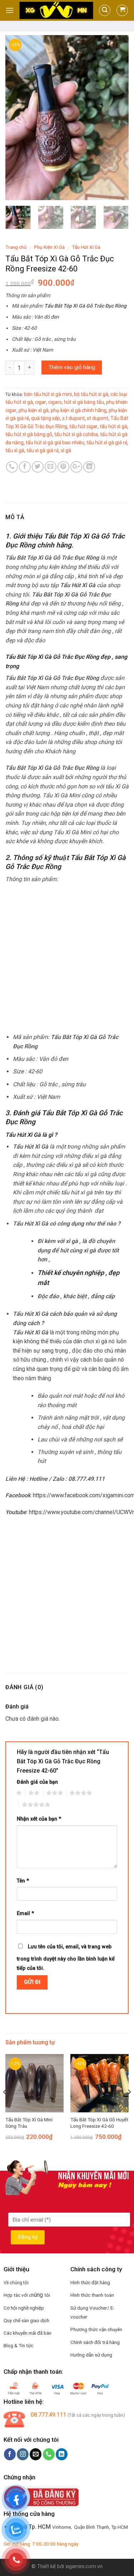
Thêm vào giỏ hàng (72, 367)
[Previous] (17, 117)
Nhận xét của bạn (39, 1819)
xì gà (66, 450)
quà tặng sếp (46, 418)
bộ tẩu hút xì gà (91, 394)
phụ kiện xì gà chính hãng (79, 410)
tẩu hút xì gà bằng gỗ (29, 434)
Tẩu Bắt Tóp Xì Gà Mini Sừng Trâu (29, 2123)
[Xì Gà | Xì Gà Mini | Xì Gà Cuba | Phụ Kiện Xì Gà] (56, 10)
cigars (55, 402)
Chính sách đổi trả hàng (95, 2342)
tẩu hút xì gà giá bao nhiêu (55, 443)
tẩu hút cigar (83, 426)
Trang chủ (16, 247)
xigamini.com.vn (84, 2567)
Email (25, 1913)
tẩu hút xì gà (113, 426)
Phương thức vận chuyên (96, 2329)
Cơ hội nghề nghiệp (24, 2308)
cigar (41, 402)
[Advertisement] (67, 958)
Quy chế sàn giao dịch (26, 2320)
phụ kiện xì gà (34, 410)
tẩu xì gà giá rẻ (43, 450)
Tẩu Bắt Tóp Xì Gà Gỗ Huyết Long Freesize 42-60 (99, 2123)
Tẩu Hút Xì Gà (86, 247)
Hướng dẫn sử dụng (91, 2355)
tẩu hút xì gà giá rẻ (107, 443)
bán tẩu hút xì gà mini (48, 394)
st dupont (98, 418)
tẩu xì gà (15, 450)
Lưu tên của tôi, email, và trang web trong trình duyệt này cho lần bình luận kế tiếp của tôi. (66, 1958)
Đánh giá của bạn (37, 1782)
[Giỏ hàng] (122, 10)
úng (39, 2295)
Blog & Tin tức (18, 2345)
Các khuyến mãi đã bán (28, 2333)
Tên (23, 1881)
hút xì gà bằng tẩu (84, 402)
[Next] (117, 117)
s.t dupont (73, 418)
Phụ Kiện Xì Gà (49, 247)
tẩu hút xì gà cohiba (76, 434)
